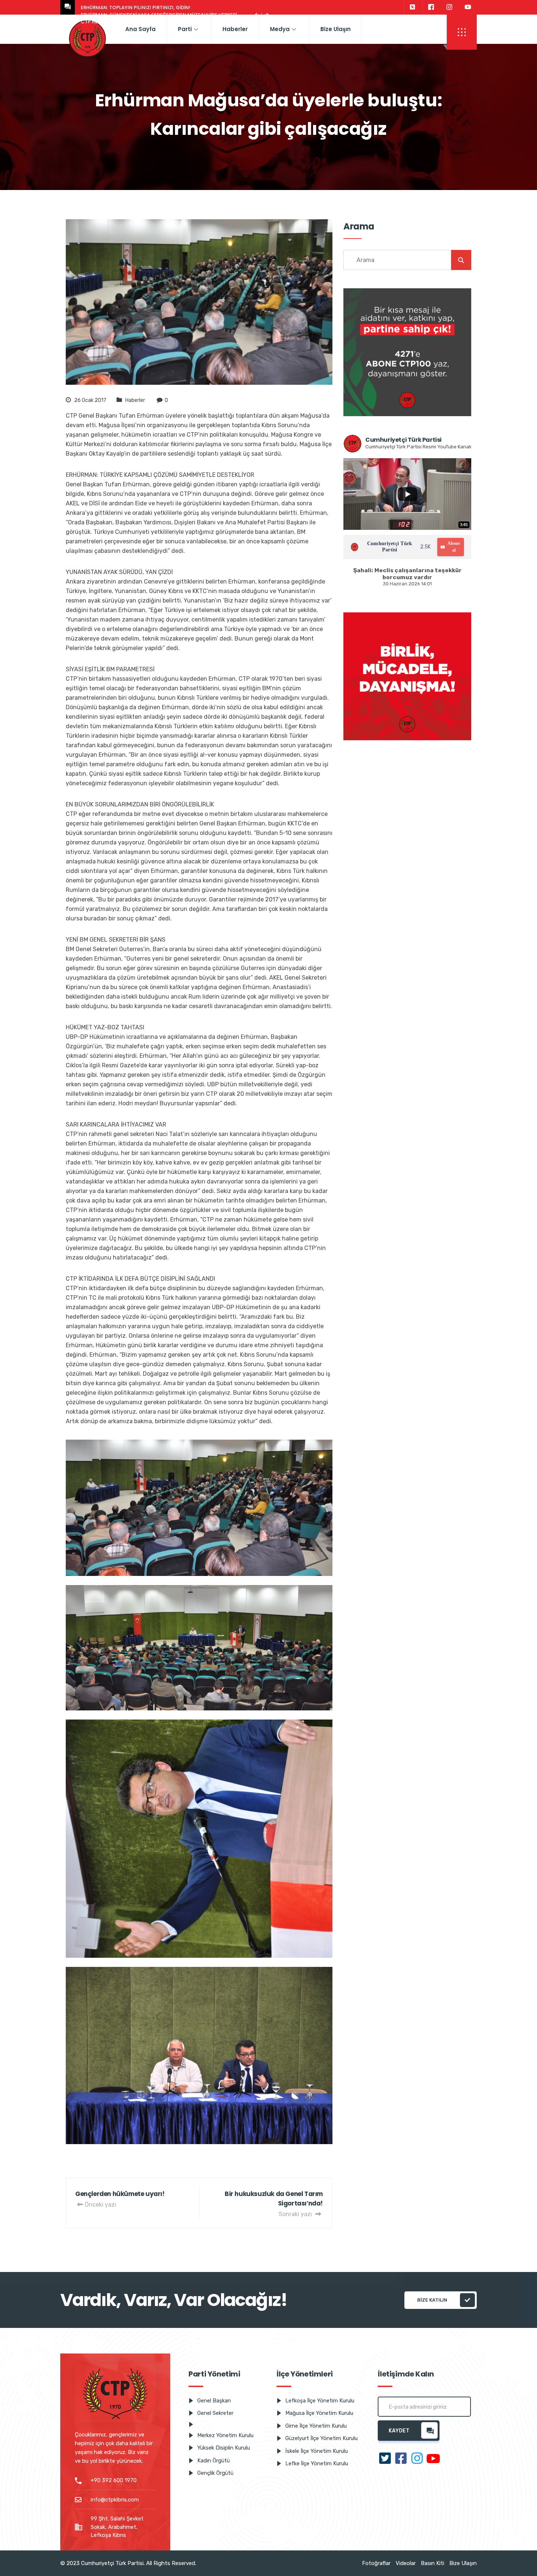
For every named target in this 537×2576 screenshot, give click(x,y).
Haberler (235, 29)
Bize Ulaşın (336, 29)
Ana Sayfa (140, 29)
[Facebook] (431, 7)
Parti (185, 29)
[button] (462, 32)
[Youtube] (468, 7)
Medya (280, 29)
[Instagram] (449, 7)
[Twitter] (412, 7)
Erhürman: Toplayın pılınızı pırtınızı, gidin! (136, 7)
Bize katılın (432, 2300)
